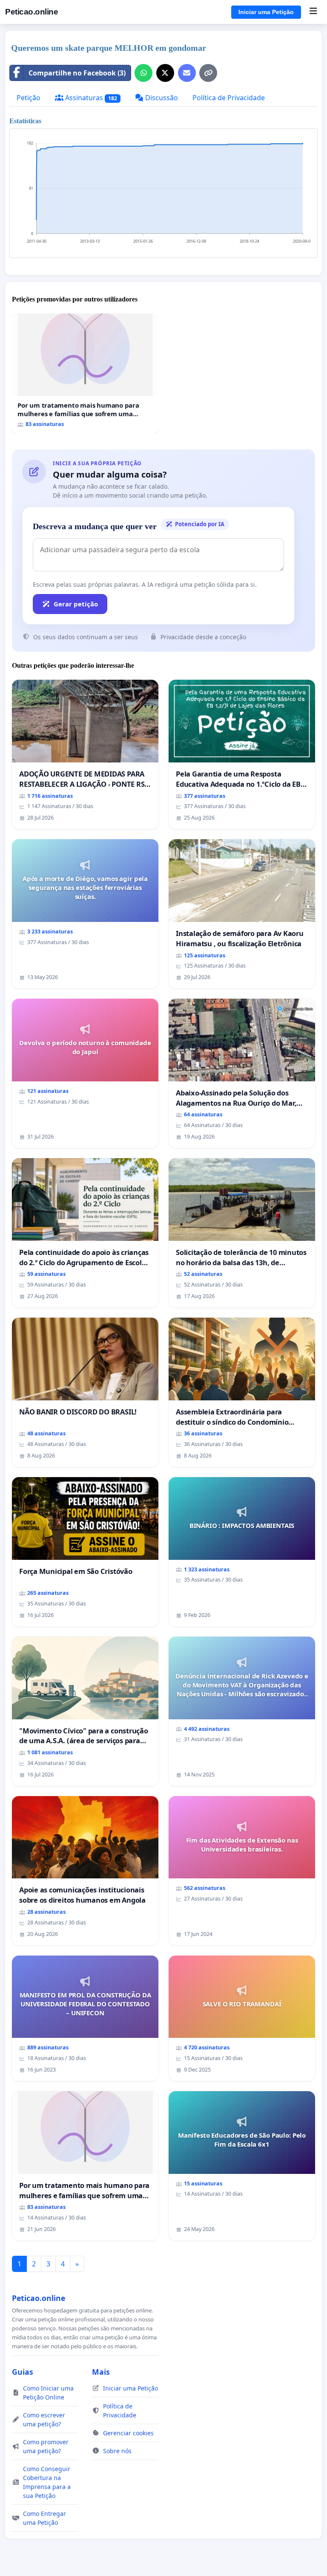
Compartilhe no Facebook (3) (77, 73)
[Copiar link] (208, 73)
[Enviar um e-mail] (187, 73)
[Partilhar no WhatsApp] (143, 73)
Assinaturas (90, 98)
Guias (23, 2372)
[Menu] (313, 12)
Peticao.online (32, 12)
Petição (29, 98)
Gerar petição (76, 604)
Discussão (161, 98)
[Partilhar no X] (165, 73)
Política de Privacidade (229, 98)
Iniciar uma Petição (266, 12)
